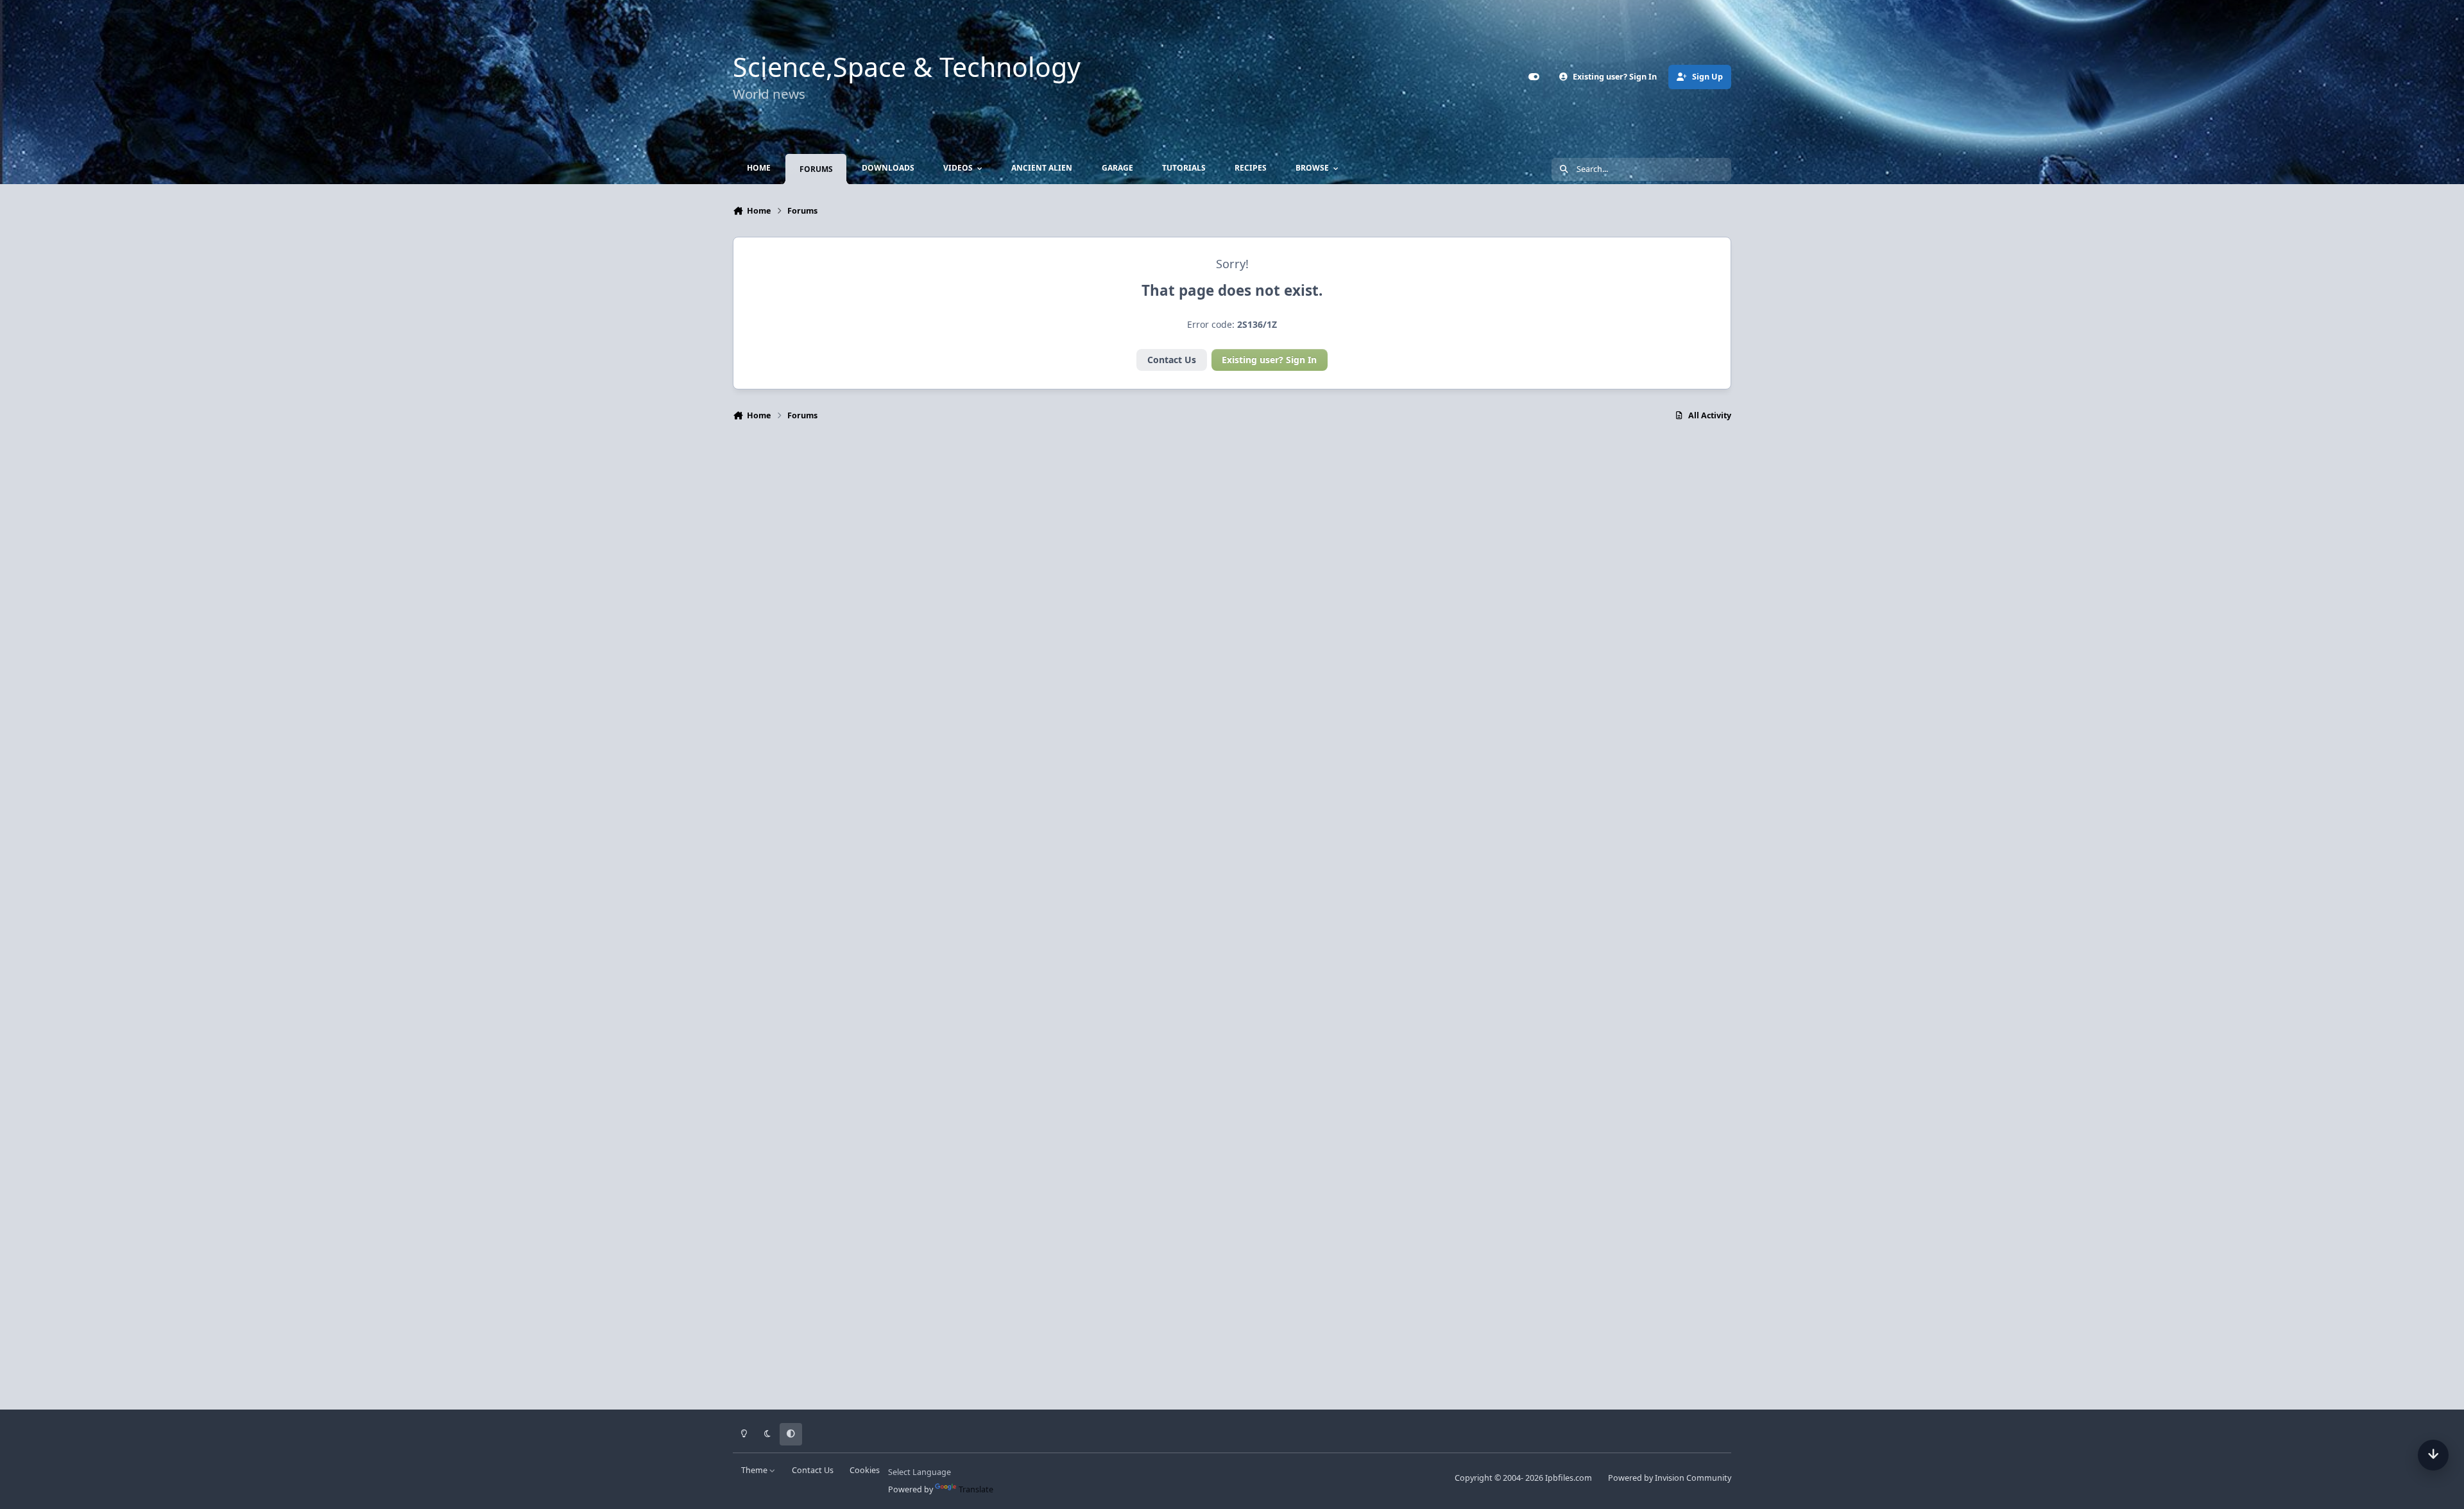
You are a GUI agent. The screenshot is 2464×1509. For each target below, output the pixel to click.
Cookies (865, 1470)
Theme (755, 1470)
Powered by (1670, 1478)
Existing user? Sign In (1269, 360)
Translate (976, 1489)
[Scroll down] (2433, 1455)
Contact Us (1172, 360)
